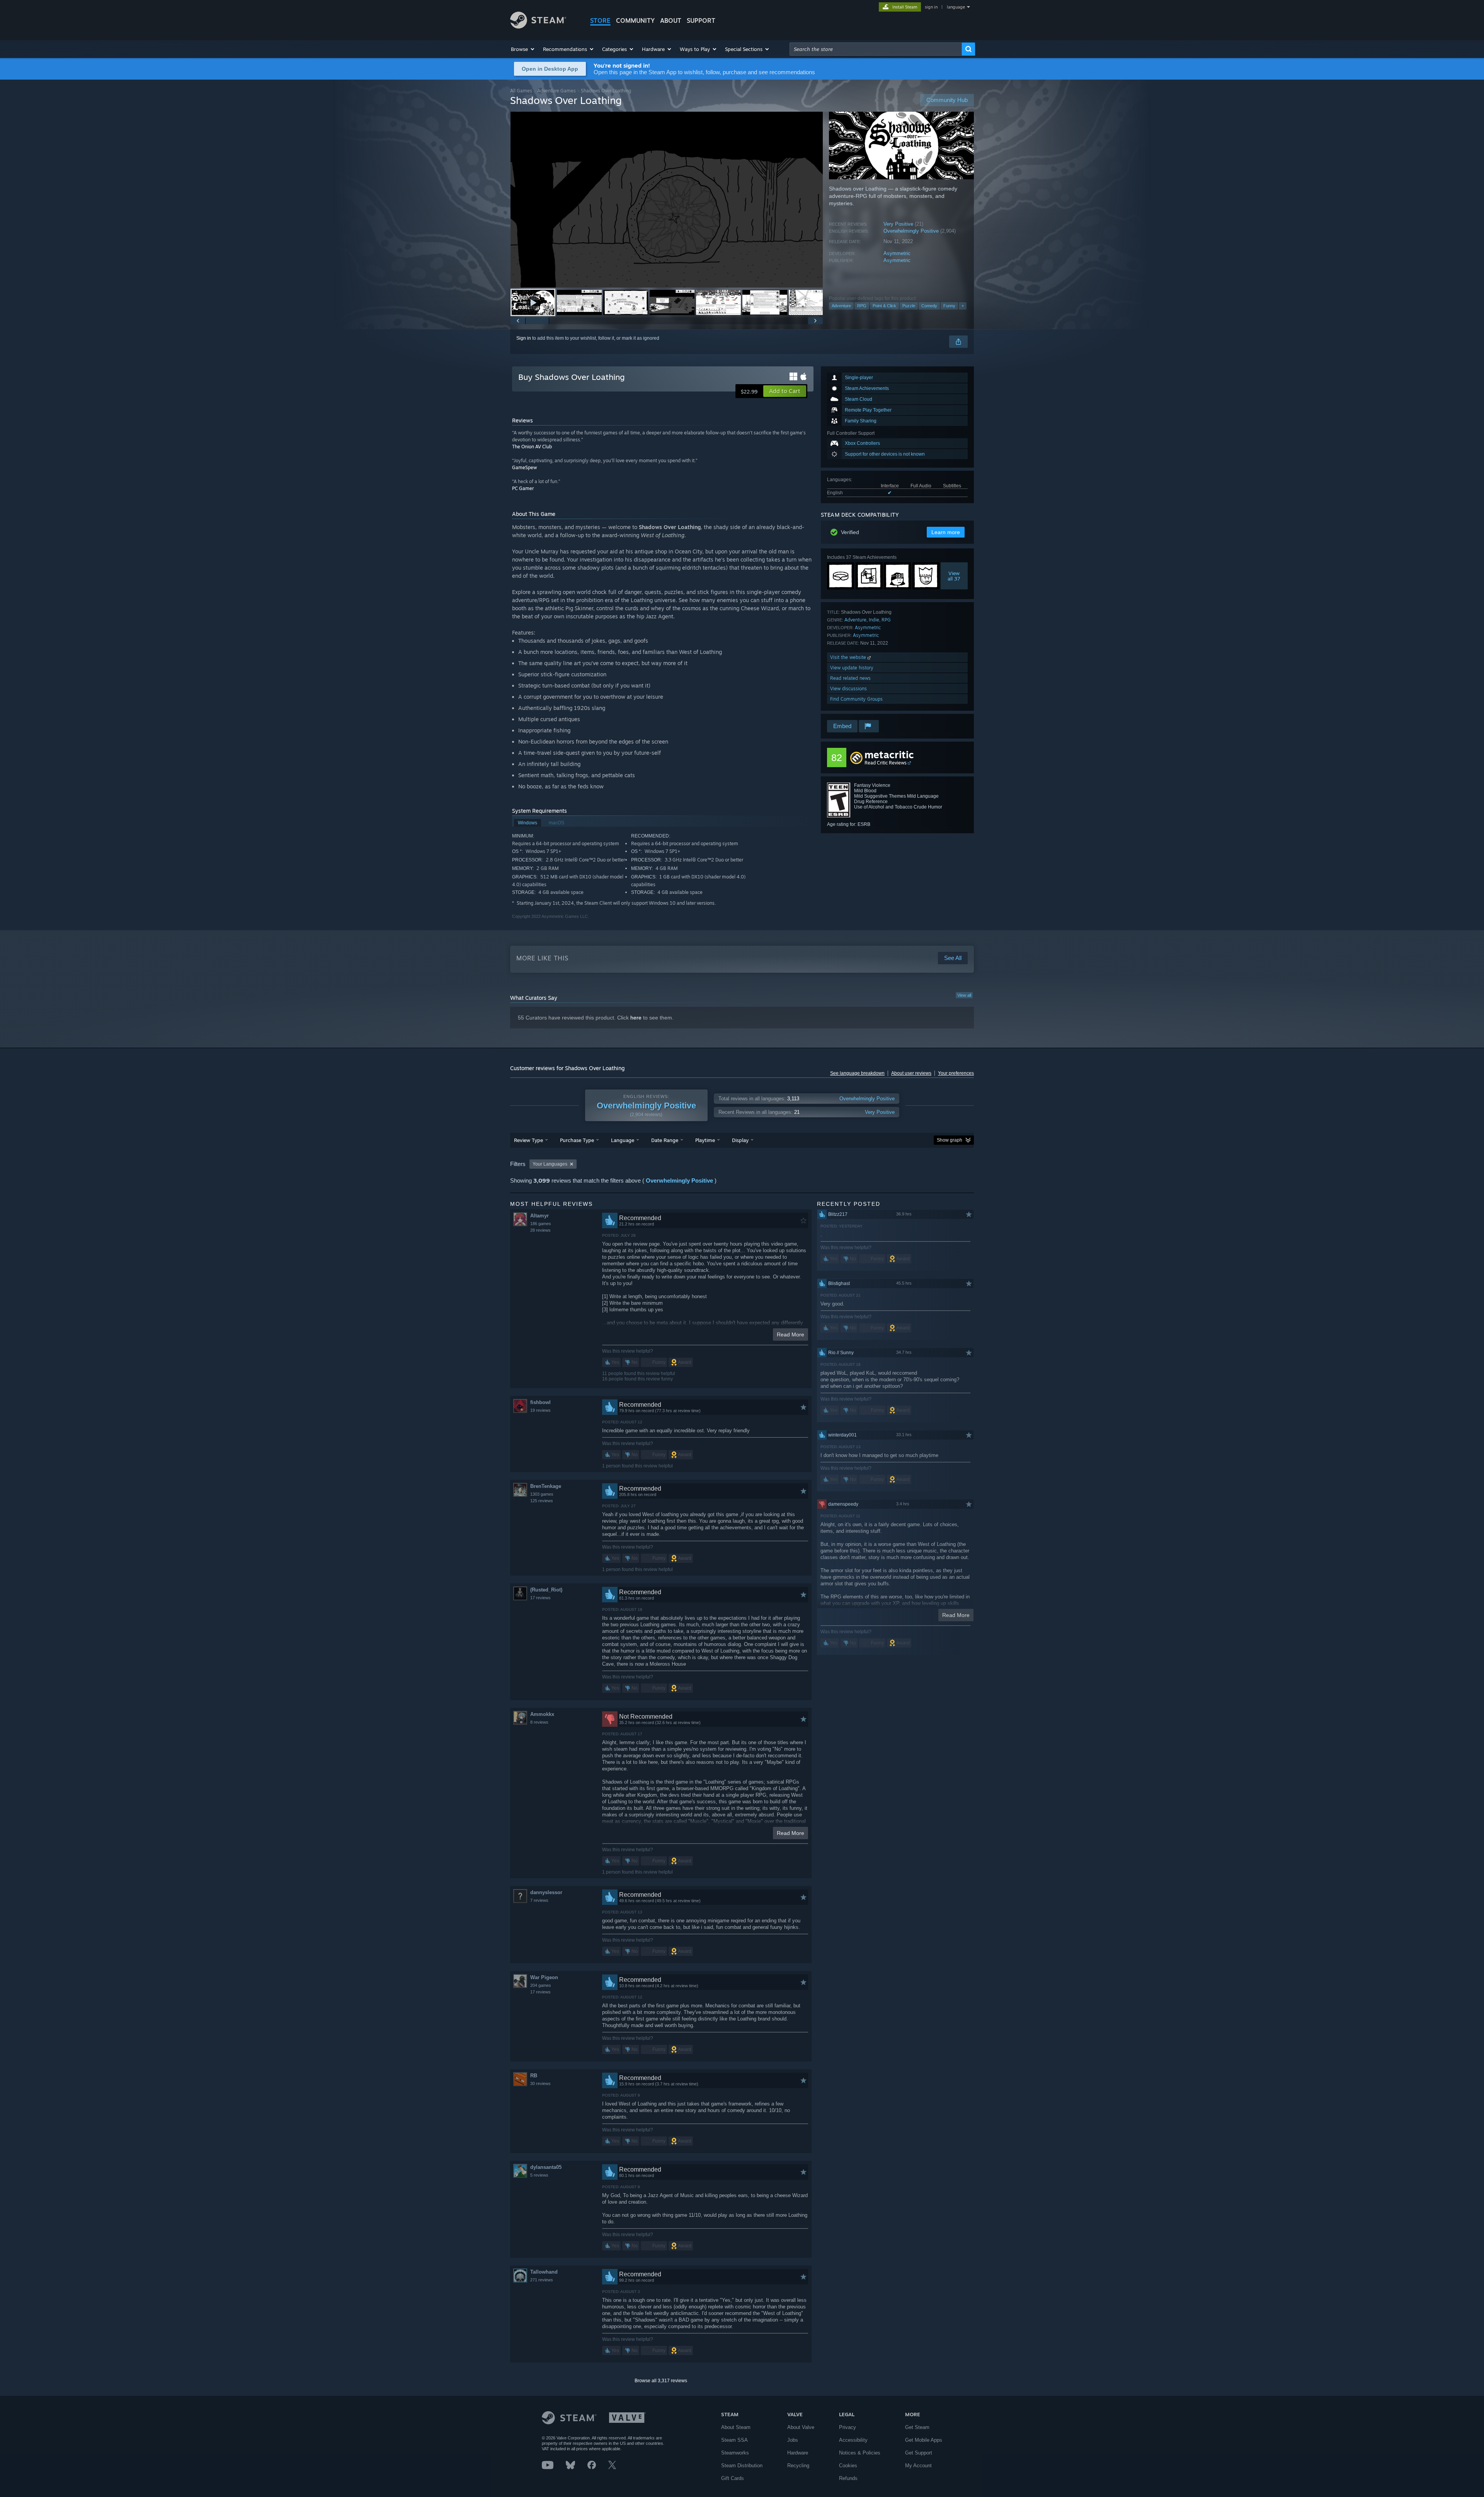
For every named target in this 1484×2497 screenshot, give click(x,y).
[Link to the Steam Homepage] (538, 26)
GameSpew (524, 467)
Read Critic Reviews (886, 763)
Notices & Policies (860, 2453)
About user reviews (911, 1073)
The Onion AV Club (532, 447)
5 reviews (539, 2175)
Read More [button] (791, 1334)
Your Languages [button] (550, 1164)
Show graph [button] (950, 1140)
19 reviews (540, 1410)
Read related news (850, 678)
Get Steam (917, 2427)
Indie (874, 620)
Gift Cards (733, 2478)
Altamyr (539, 1216)
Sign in (524, 338)
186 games (541, 1224)
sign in (931, 7)
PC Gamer (523, 488)
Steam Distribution (742, 2466)
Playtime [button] (705, 1140)
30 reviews (540, 2083)
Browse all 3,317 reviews (661, 2381)
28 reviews (540, 1230)
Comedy (929, 306)
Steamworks (735, 2453)
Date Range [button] (665, 1140)
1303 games (542, 1494)
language (956, 7)
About (671, 20)
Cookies (848, 2466)
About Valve (801, 2427)
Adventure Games (556, 91)
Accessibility (853, 2440)
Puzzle (909, 306)
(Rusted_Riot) (546, 1590)
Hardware (798, 2453)
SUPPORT (701, 20)
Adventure (841, 306)
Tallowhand (544, 2272)
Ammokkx (542, 1714)
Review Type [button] (528, 1140)
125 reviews (542, 1501)
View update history (852, 668)
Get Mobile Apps (924, 2440)
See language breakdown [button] (857, 1073)
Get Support (919, 2453)
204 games (541, 1985)
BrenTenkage (546, 1486)
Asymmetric (897, 253)
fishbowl (540, 1402)
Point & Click (884, 306)
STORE (600, 20)
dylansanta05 (546, 2167)
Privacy (848, 2427)
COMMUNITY (635, 20)
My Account (918, 2466)
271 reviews (542, 2280)
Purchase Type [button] (577, 1140)
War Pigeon (544, 1977)
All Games (521, 91)
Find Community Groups (856, 699)
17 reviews (540, 1598)
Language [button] (623, 1140)
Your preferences (956, 1073)
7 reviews (539, 1900)
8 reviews (539, 1722)
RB (534, 2076)
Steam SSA (734, 2440)
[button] (523, 49)
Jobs (793, 2440)
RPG (862, 306)
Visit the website (849, 657)
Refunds (848, 2478)
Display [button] (740, 1140)
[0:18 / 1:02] (667, 200)
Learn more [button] (946, 532)
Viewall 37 (954, 576)
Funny (949, 306)
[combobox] (876, 49)
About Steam (736, 2427)
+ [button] (963, 306)
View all (964, 995)
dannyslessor (546, 1892)
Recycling (798, 2466)
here (636, 1018)
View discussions (848, 689)
